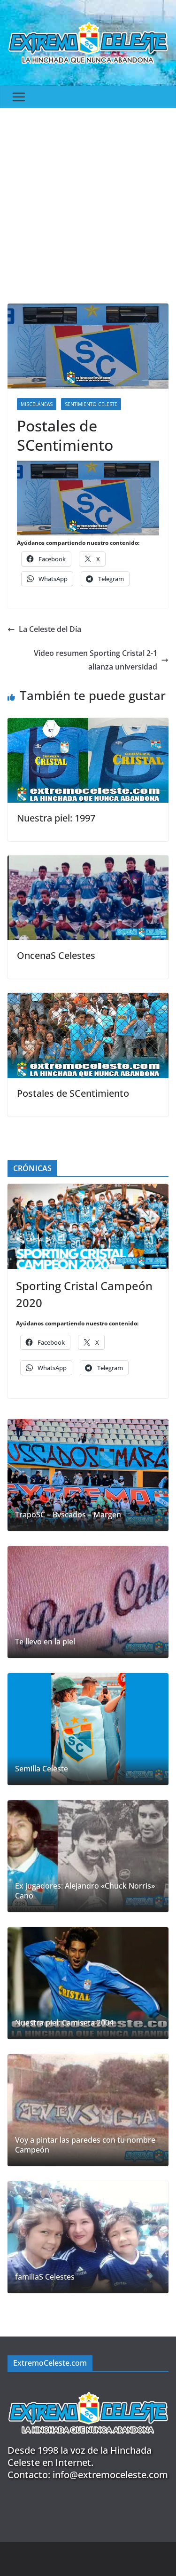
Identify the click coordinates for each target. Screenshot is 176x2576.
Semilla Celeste (42, 1769)
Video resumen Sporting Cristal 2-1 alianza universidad (96, 660)
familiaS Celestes (45, 2277)
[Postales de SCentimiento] (88, 999)
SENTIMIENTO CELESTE (91, 404)
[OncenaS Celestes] (88, 862)
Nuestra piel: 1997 (56, 818)
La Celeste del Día (50, 629)
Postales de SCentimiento (73, 1093)
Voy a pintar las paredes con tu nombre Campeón (85, 2145)
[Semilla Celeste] (88, 1729)
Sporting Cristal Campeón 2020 (84, 1294)
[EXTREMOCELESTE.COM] (88, 2387)
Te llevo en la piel (45, 1642)
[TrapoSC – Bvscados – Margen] (88, 1475)
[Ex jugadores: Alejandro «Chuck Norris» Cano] (88, 1856)
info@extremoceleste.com (110, 2475)
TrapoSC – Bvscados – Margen (68, 1515)
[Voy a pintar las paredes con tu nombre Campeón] (88, 2110)
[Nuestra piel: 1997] (88, 725)
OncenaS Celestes (56, 955)
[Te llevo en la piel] (88, 1602)
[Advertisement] (88, 201)
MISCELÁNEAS (37, 404)
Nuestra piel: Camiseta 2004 (64, 2023)
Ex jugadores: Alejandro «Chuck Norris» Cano (85, 1891)
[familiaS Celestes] (88, 2237)
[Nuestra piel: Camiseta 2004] (88, 1983)
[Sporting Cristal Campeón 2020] (88, 1226)
